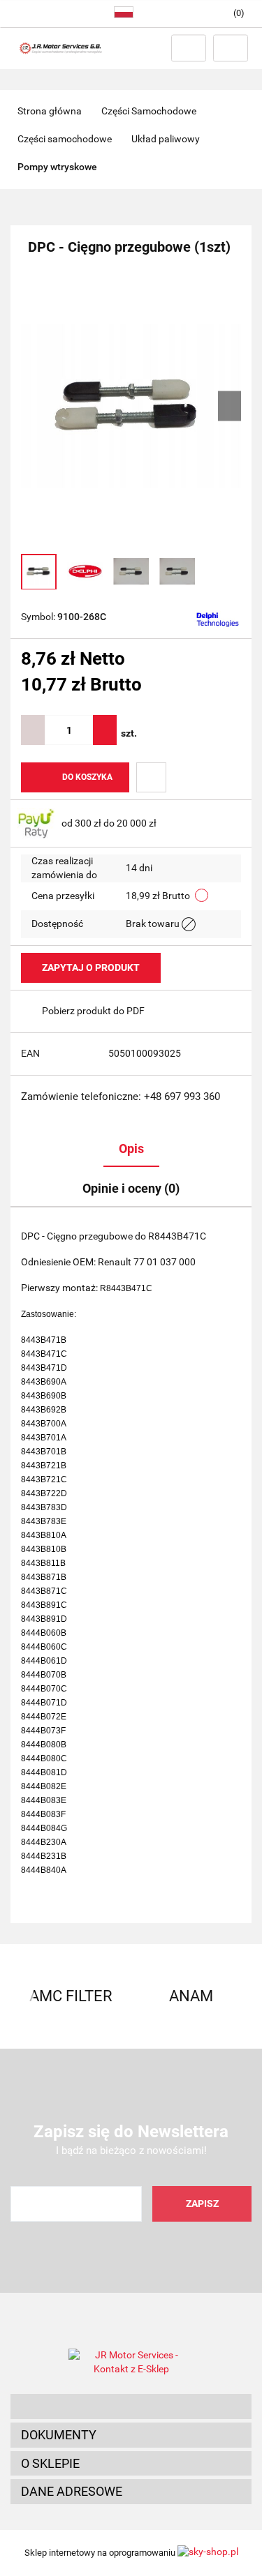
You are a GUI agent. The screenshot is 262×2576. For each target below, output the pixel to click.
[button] (131, 2406)
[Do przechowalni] (151, 777)
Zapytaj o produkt (91, 967)
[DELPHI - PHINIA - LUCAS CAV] (218, 618)
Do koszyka (87, 777)
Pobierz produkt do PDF (93, 1011)
